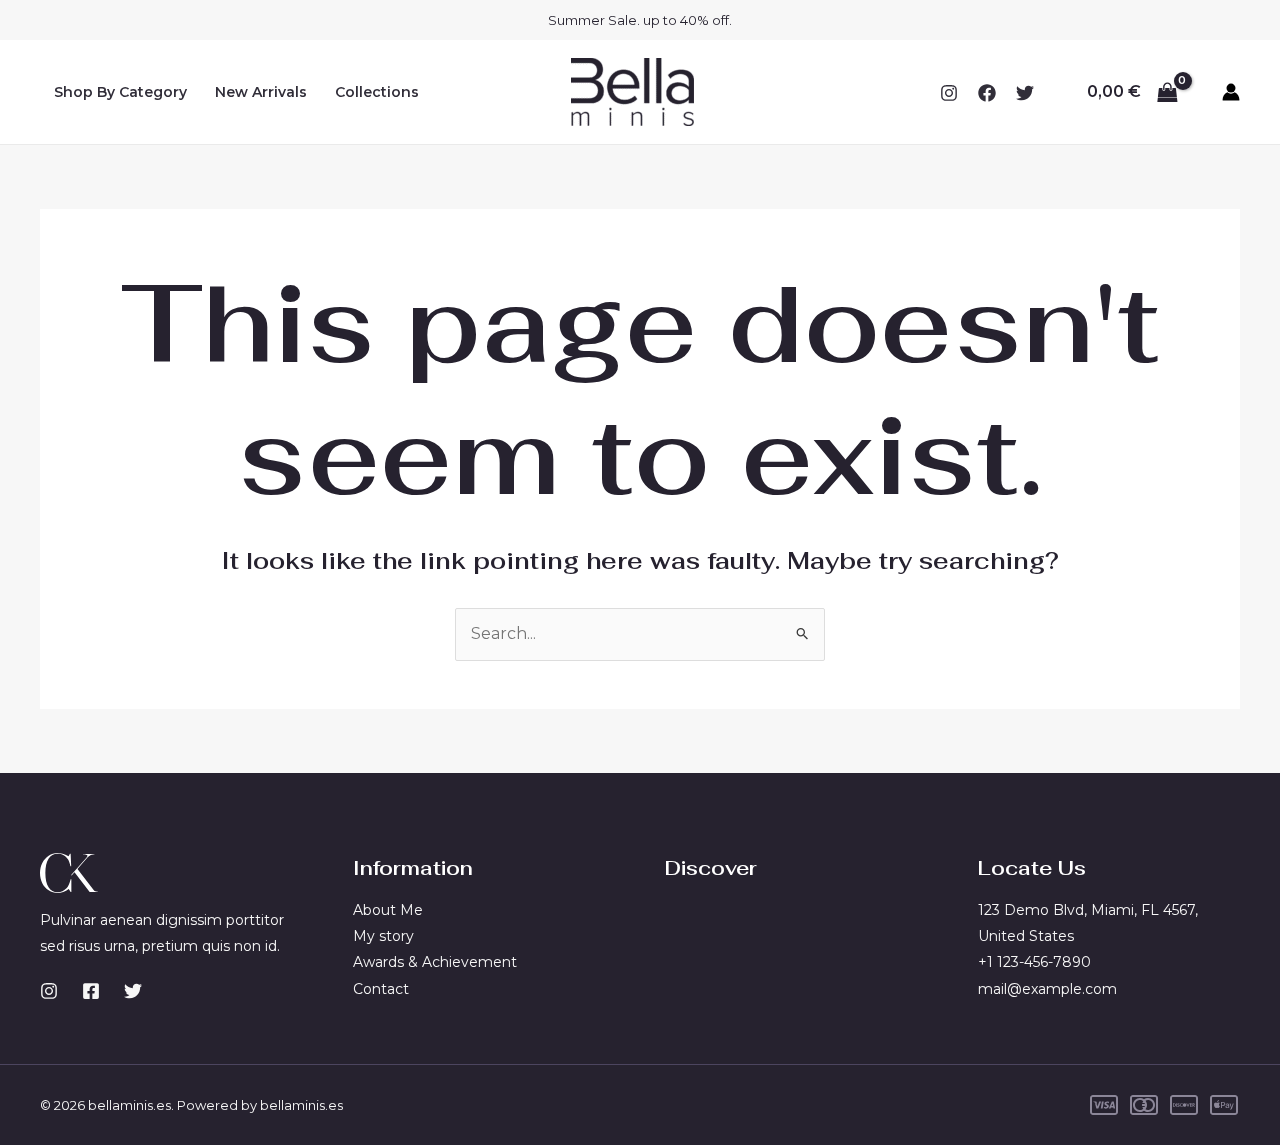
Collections (377, 92)
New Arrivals (261, 92)
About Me (388, 910)
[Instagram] (949, 93)
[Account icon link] (1231, 92)
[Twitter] (1025, 93)
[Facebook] (987, 93)
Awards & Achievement (435, 962)
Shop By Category (120, 92)
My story (383, 936)
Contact (381, 989)
